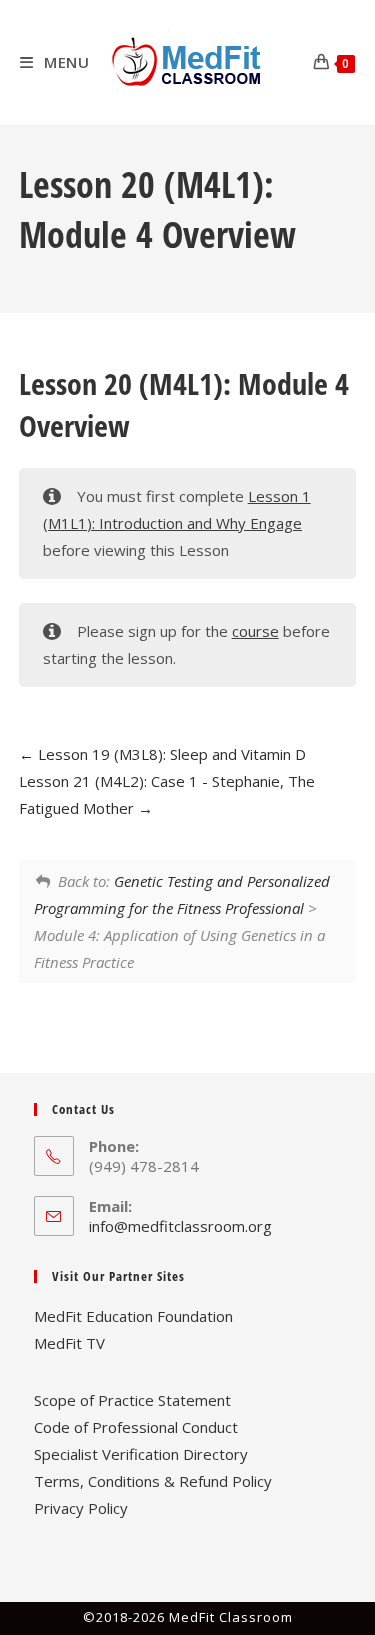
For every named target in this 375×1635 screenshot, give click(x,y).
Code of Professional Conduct (136, 1427)
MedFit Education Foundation (133, 1316)
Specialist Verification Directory (141, 1454)
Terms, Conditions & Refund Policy (153, 1481)
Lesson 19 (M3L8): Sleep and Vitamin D (170, 754)
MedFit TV (69, 1343)
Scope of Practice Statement (132, 1400)
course (255, 631)
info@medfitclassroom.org (180, 1226)
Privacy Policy (81, 1508)
